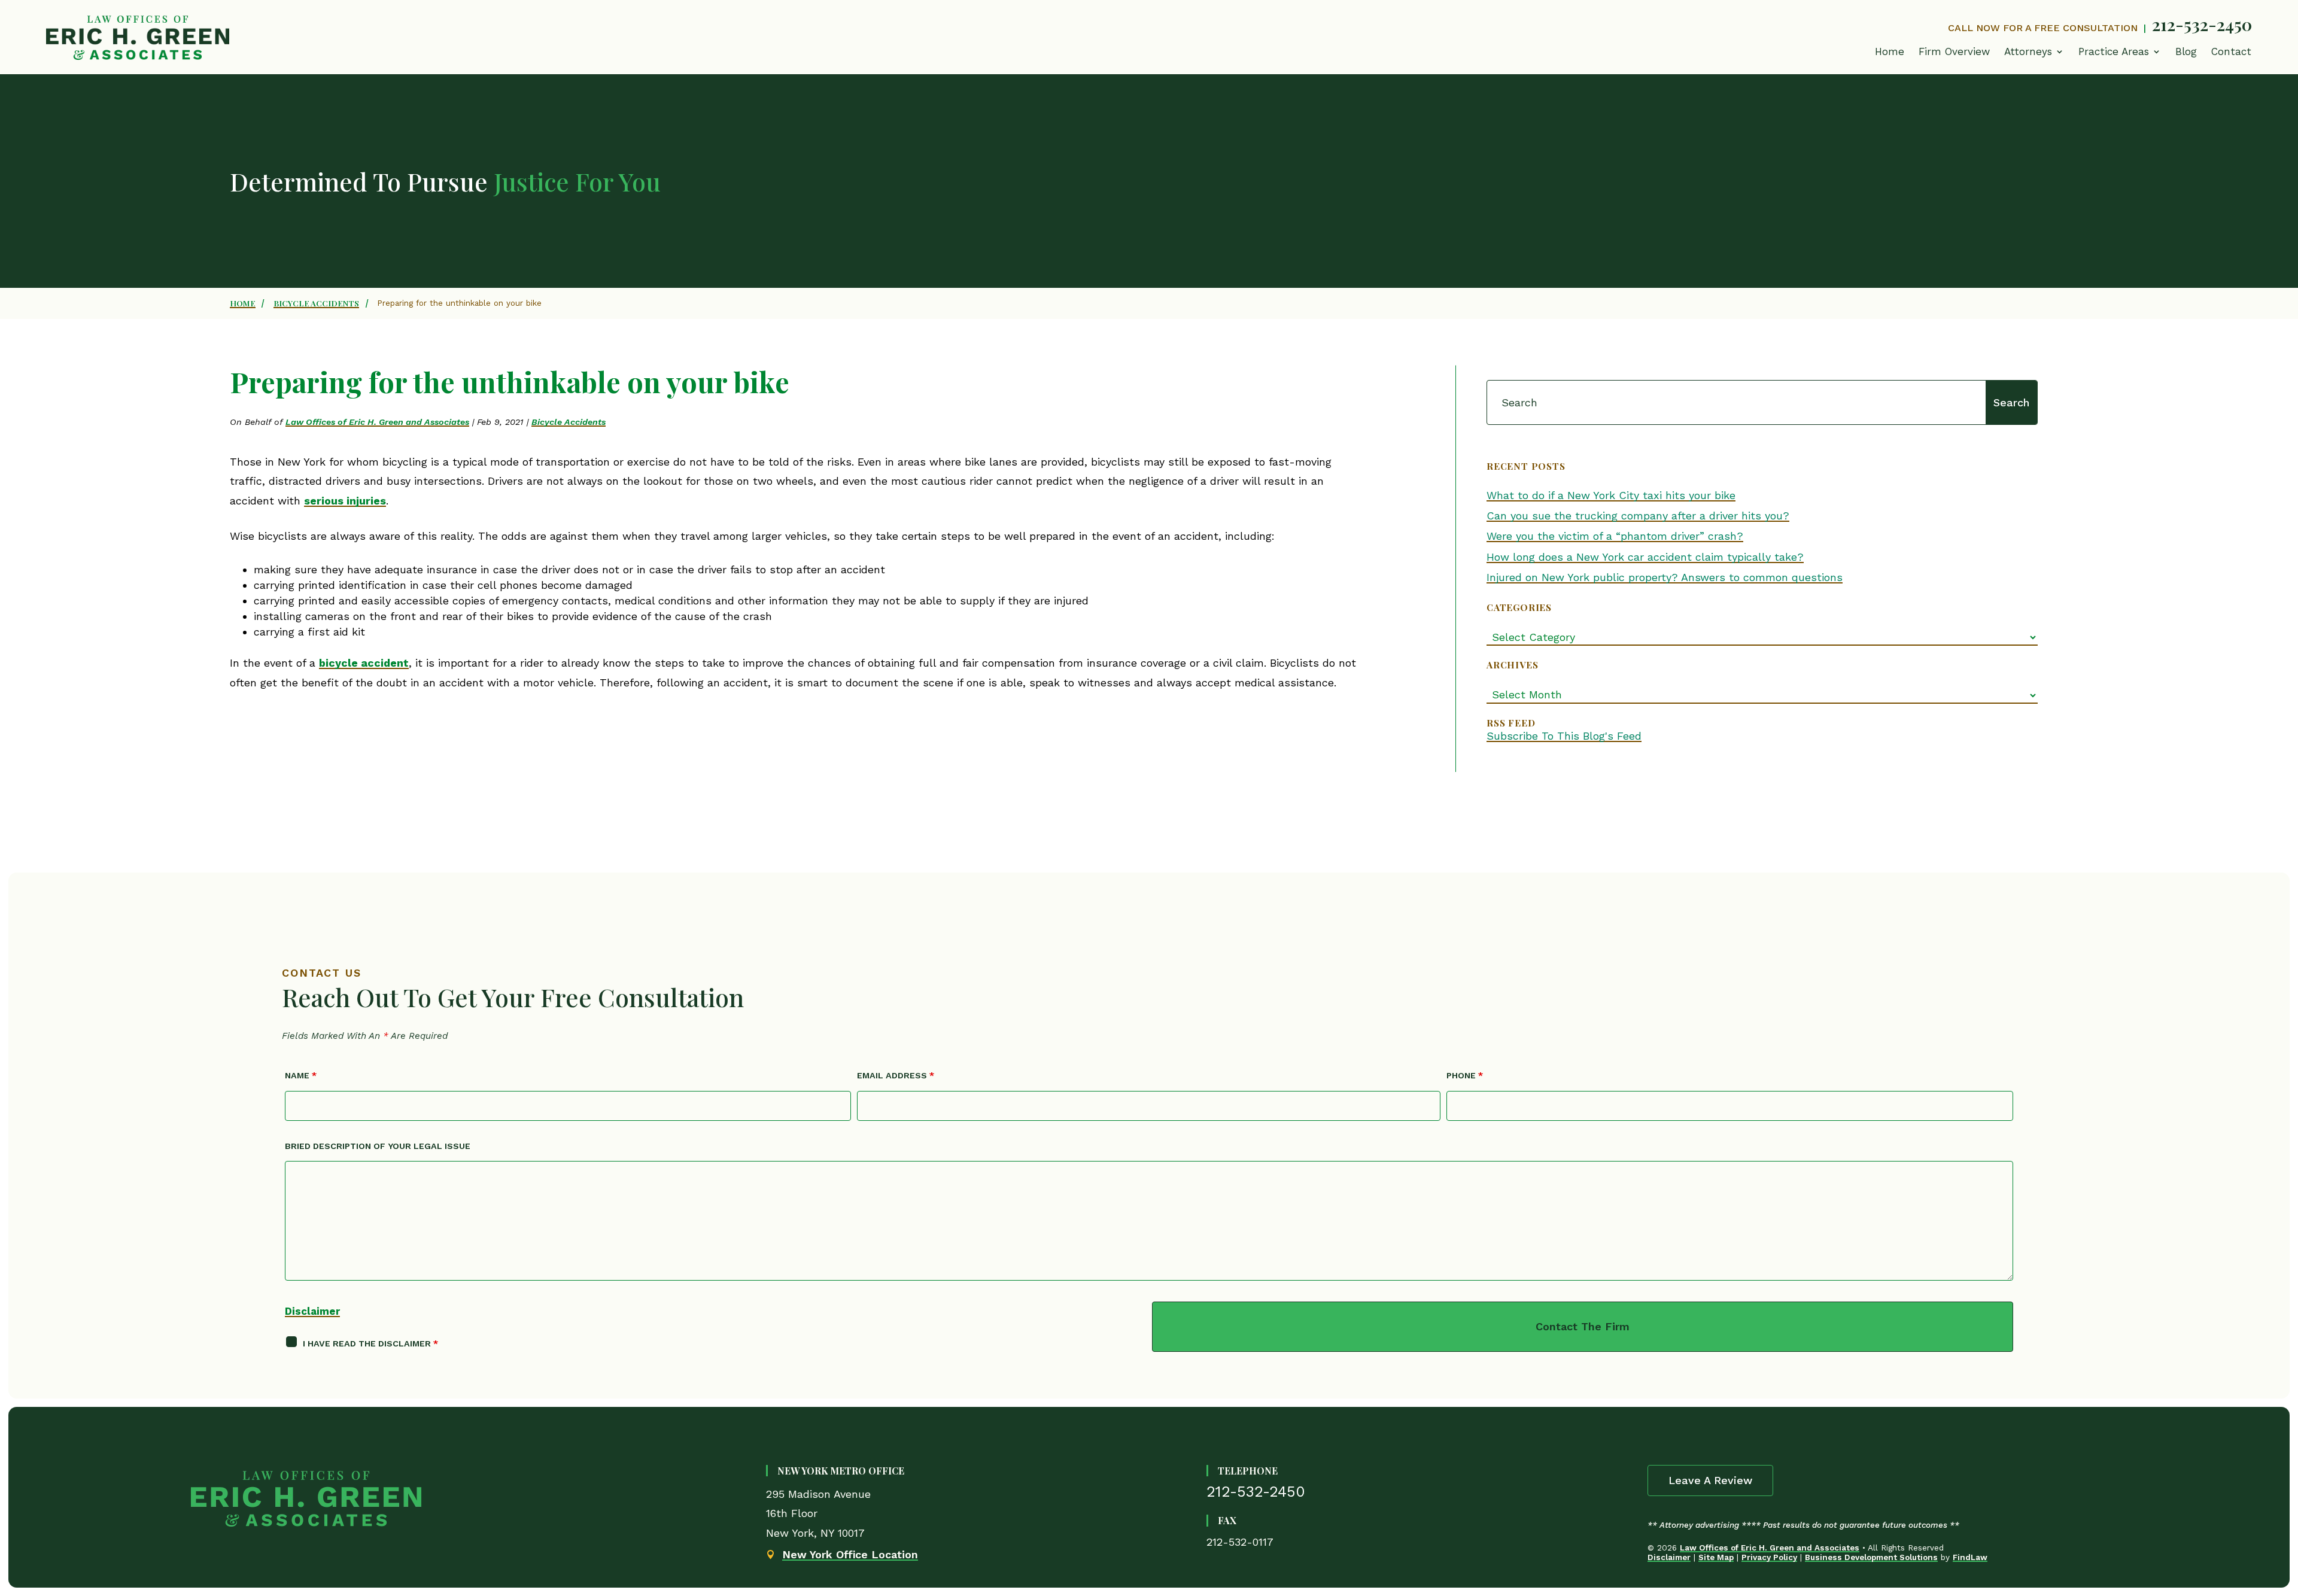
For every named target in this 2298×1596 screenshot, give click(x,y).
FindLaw (1970, 1557)
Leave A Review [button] (1710, 1480)
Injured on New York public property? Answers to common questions (1665, 577)
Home (1890, 51)
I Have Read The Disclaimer (370, 1343)
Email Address (896, 1075)
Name (301, 1075)
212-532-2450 (2202, 24)
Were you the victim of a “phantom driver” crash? (1615, 536)
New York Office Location (850, 1554)
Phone (1465, 1075)
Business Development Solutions (1871, 1557)
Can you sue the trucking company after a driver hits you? (1638, 516)
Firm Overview (1954, 51)
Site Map (1716, 1557)
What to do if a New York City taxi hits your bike (1611, 495)
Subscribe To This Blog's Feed (1564, 736)
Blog (2186, 51)
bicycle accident (364, 663)
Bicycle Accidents (569, 422)
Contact (2231, 51)
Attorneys (2028, 51)
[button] (2120, 54)
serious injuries (345, 501)
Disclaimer (312, 1311)
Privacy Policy (1769, 1557)
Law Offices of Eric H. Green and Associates (377, 422)
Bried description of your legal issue (378, 1146)
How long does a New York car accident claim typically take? (1645, 557)
